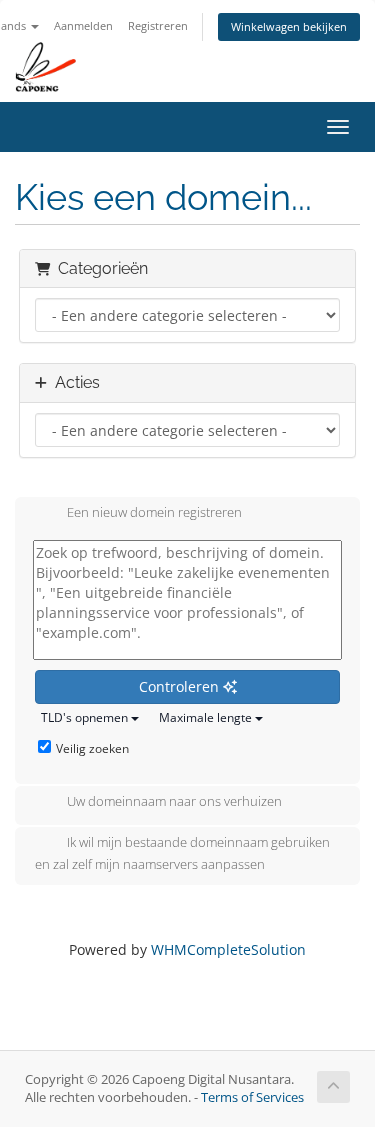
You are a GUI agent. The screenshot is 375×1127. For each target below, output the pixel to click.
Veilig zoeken (92, 748)
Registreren (158, 25)
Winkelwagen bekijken (289, 26)
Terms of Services (252, 1097)
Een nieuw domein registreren (154, 513)
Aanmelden (83, 25)
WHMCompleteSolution (228, 949)
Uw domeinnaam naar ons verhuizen (174, 802)
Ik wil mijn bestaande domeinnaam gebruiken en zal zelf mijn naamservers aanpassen (182, 854)
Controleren (181, 686)
